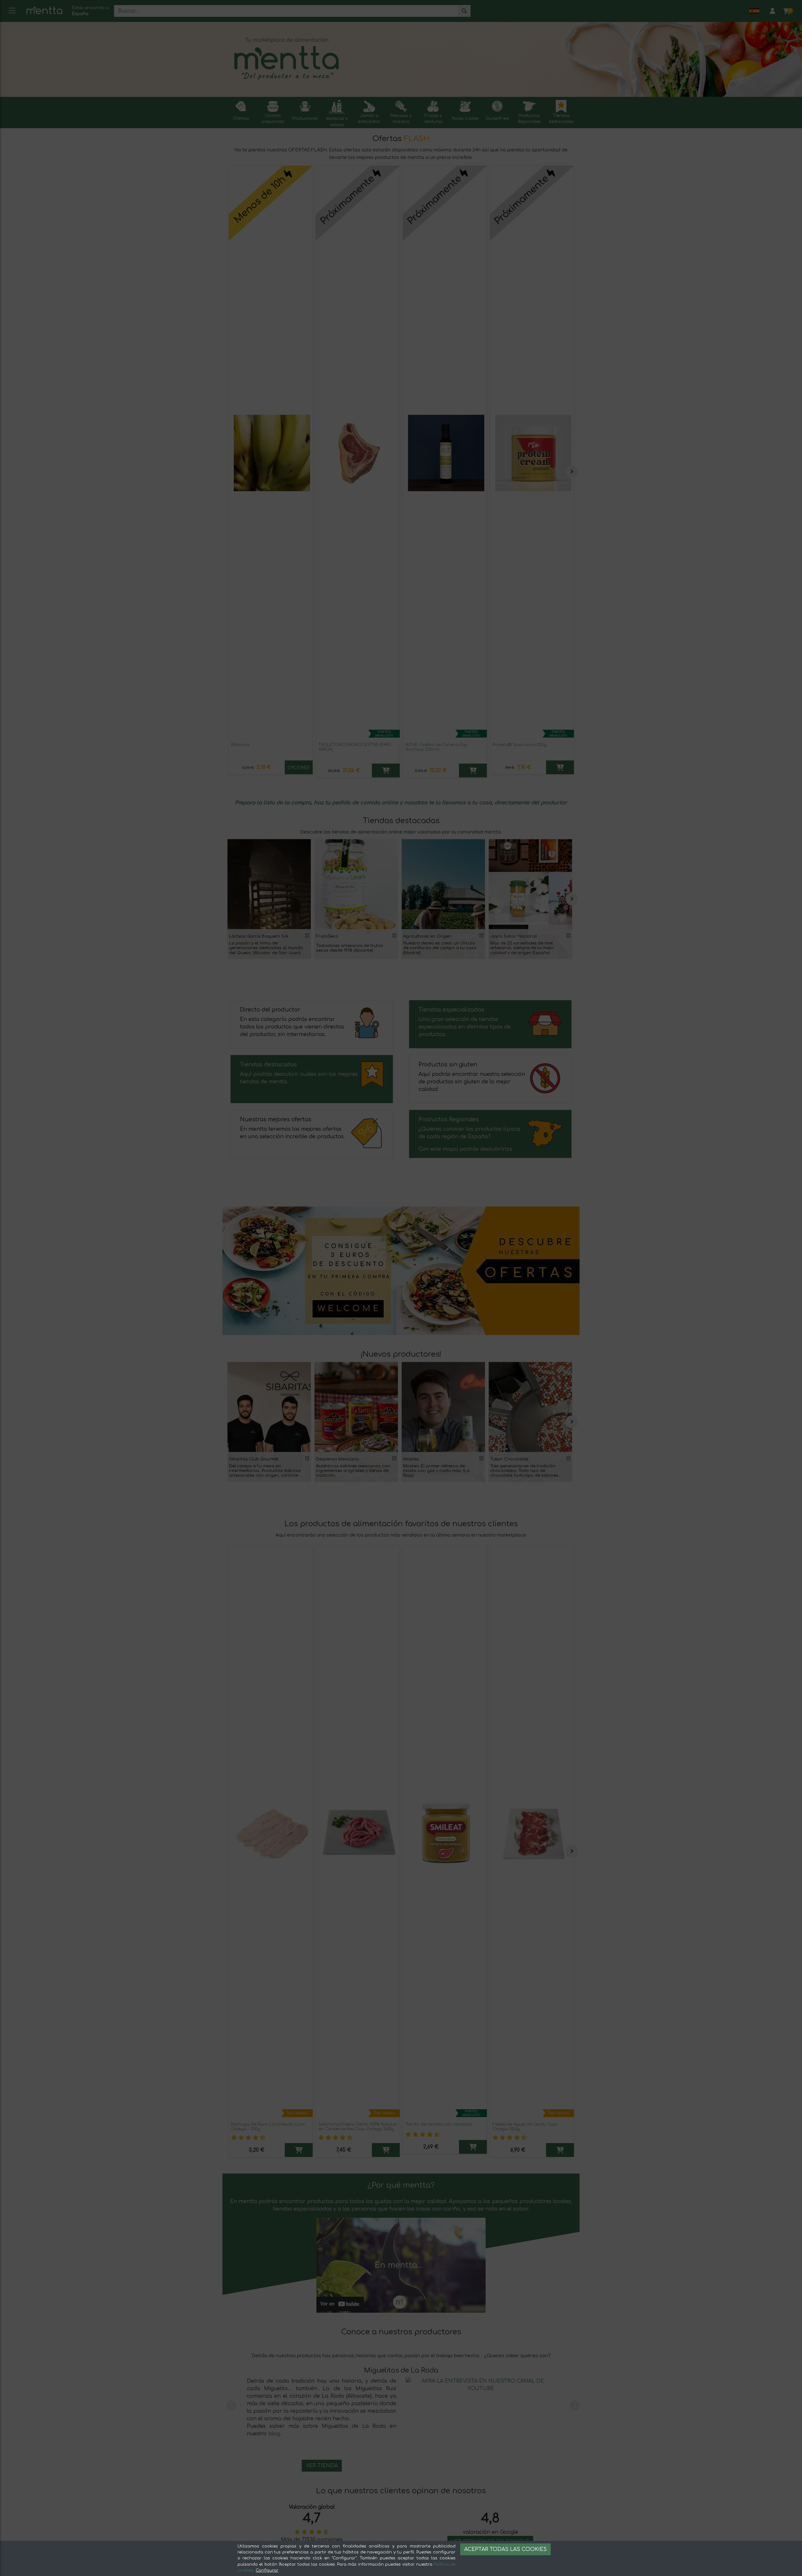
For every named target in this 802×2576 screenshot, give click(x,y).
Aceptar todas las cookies (505, 2549)
